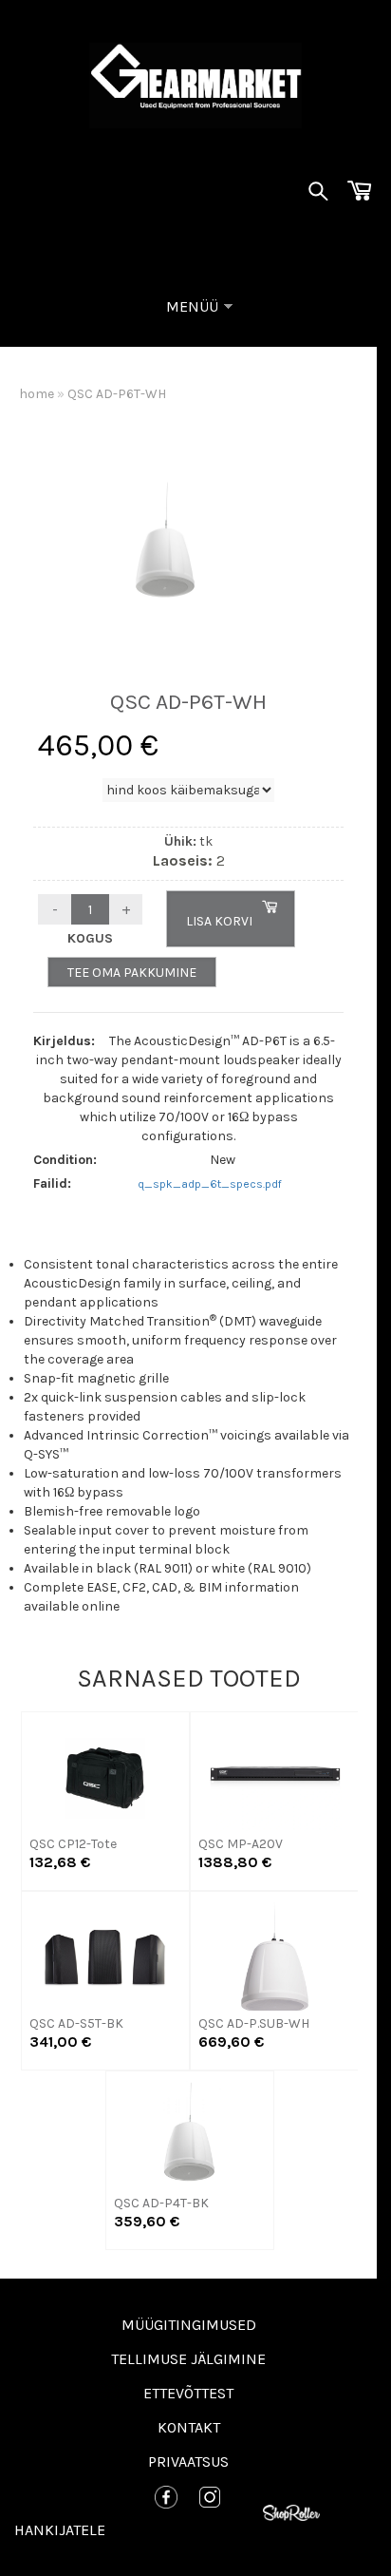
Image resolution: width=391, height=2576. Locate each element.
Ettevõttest (188, 2393)
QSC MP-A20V (241, 1844)
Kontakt (189, 2427)
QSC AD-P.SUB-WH (254, 2023)
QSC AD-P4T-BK (161, 2203)
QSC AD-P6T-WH (117, 394)
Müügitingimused (189, 2325)
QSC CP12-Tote (73, 1844)
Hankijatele (60, 2530)
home (37, 394)
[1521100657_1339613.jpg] (165, 540)
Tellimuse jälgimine (188, 2359)
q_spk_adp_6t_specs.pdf (210, 1184)
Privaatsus (188, 2462)
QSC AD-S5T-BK (76, 2023)
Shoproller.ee (296, 2514)
